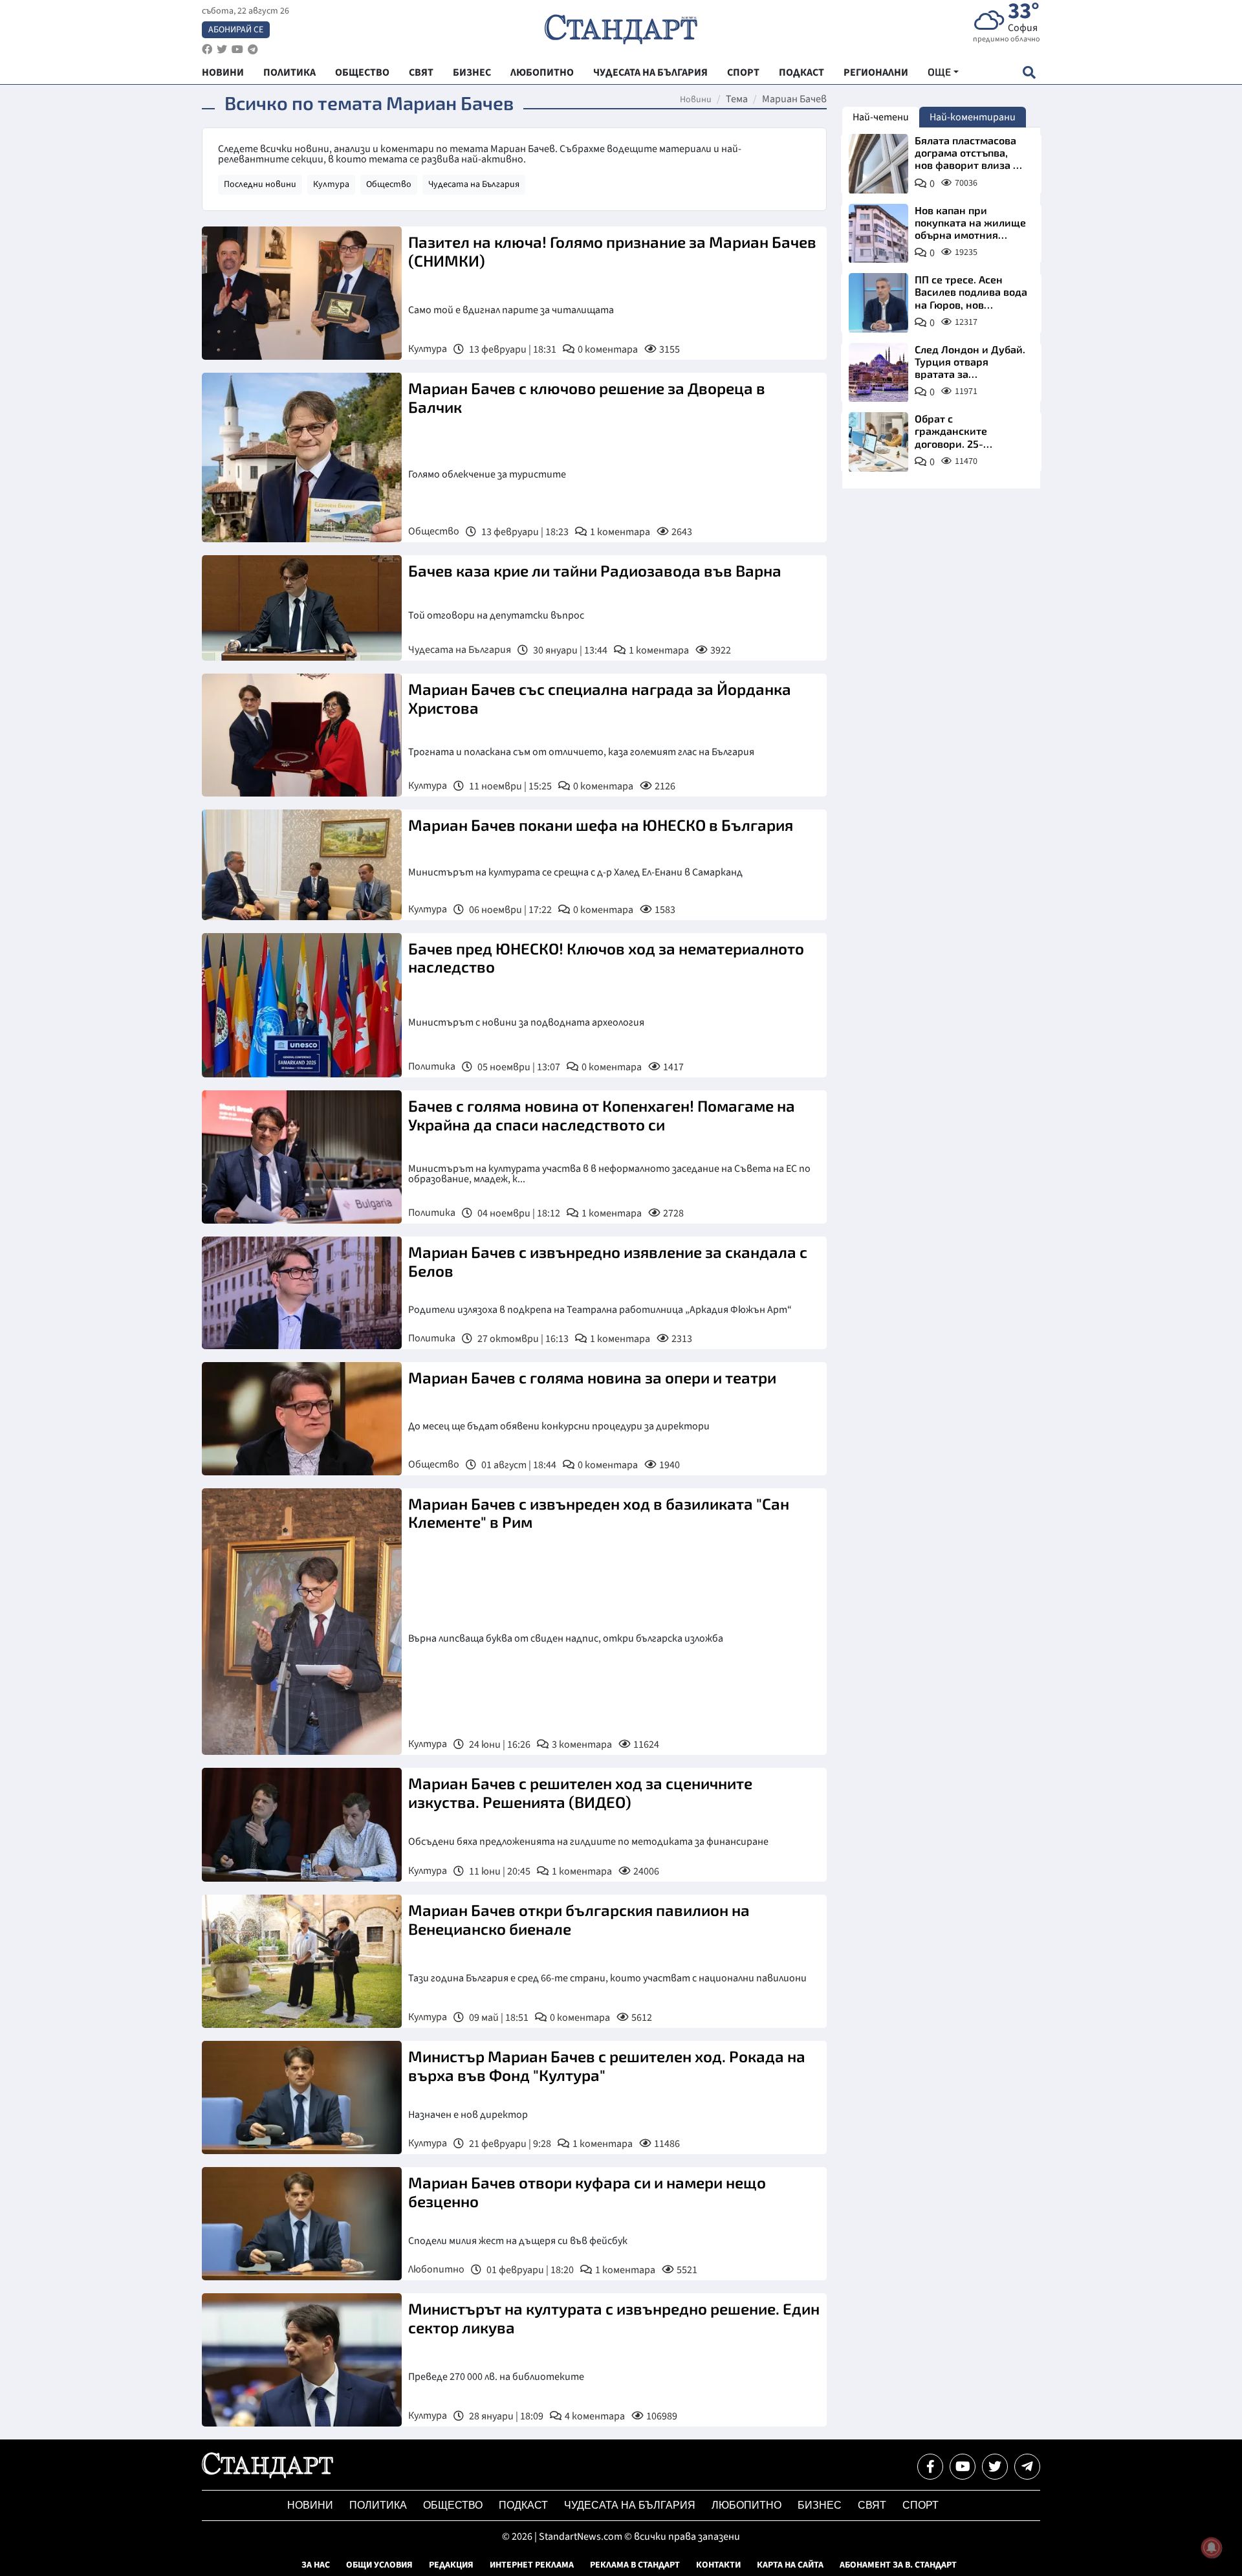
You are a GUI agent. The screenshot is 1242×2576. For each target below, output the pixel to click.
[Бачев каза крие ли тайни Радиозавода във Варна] (302, 608)
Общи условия (379, 2565)
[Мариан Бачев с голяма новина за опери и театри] (302, 1418)
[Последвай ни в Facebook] (930, 2467)
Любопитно (436, 2269)
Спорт (921, 2505)
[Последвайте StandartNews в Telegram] (253, 50)
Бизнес (820, 2505)
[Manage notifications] (1212, 2548)
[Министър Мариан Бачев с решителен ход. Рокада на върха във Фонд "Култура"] (302, 2097)
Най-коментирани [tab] (973, 117)
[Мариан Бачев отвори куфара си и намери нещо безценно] (302, 2224)
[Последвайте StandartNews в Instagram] (222, 50)
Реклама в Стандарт (635, 2565)
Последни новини (260, 184)
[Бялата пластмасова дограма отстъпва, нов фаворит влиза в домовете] (878, 164)
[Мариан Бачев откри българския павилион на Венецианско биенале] (302, 1961)
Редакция (451, 2565)
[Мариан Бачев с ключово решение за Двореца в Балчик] (302, 457)
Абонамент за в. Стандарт (898, 2565)
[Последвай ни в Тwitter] (995, 2467)
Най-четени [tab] (881, 117)
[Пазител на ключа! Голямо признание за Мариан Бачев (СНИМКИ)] (302, 293)
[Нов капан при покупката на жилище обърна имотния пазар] (878, 234)
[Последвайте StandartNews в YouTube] (237, 50)
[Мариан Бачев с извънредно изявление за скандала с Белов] (302, 1293)
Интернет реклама (532, 2565)
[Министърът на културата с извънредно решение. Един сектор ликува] (302, 2360)
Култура (331, 184)
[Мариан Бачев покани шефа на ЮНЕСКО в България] (302, 865)
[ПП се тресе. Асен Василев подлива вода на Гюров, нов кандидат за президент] (878, 303)
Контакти (718, 2565)
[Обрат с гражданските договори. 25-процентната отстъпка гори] (878, 442)
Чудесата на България (474, 184)
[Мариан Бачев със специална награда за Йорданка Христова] (302, 735)
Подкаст (523, 2505)
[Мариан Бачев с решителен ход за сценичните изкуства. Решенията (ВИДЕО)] (302, 1825)
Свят (872, 2505)
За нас (316, 2565)
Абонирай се (236, 30)
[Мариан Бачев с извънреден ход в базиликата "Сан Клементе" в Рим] (302, 1622)
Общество (389, 184)
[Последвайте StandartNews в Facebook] (207, 50)
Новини (696, 100)
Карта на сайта (790, 2565)
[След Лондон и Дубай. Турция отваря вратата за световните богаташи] (878, 373)
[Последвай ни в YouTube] (963, 2467)
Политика (432, 1066)
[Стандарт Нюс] (267, 2475)
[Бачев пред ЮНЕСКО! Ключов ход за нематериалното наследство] (302, 1005)
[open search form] (1029, 72)
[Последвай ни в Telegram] (1027, 2467)
